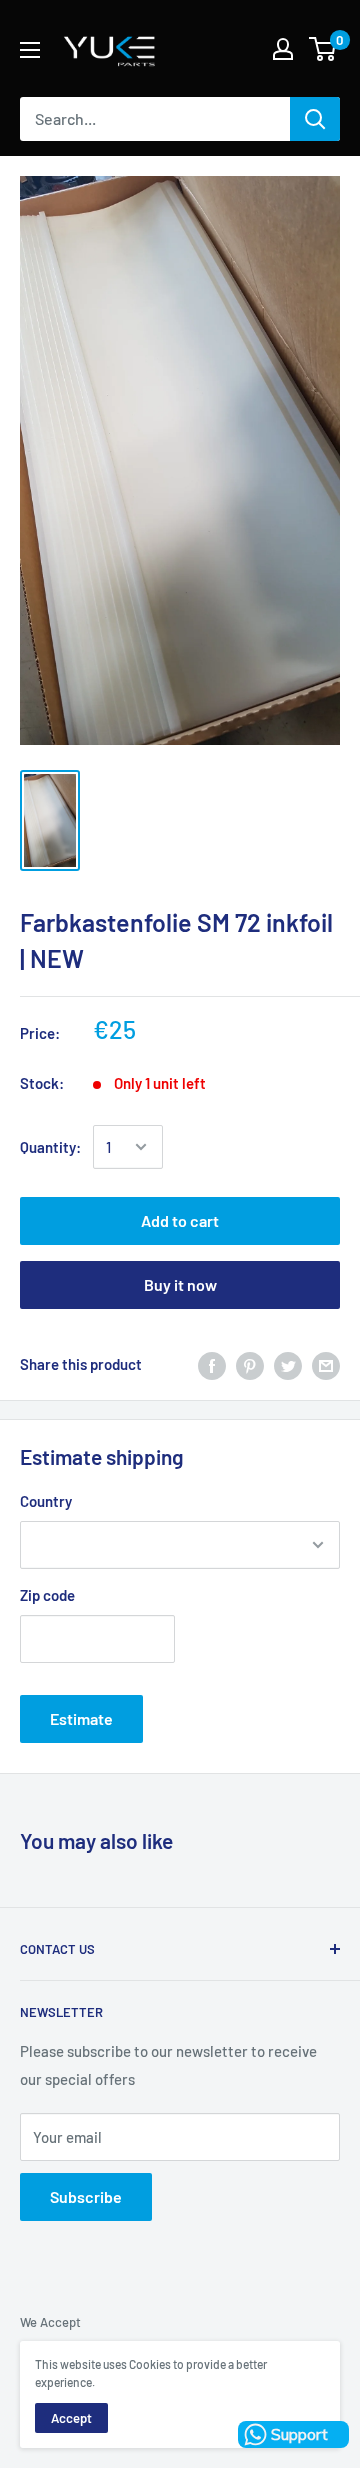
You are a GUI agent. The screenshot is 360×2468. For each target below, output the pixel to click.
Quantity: (50, 1147)
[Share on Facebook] (212, 1364)
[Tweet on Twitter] (288, 1364)
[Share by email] (326, 1364)
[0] (323, 49)
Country (46, 1501)
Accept (71, 2418)
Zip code (47, 1595)
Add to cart (180, 1220)
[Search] (315, 119)
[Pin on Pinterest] (250, 1364)
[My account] (283, 49)
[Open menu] (30, 50)
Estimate (81, 1718)
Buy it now (180, 1284)
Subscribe (86, 2196)
